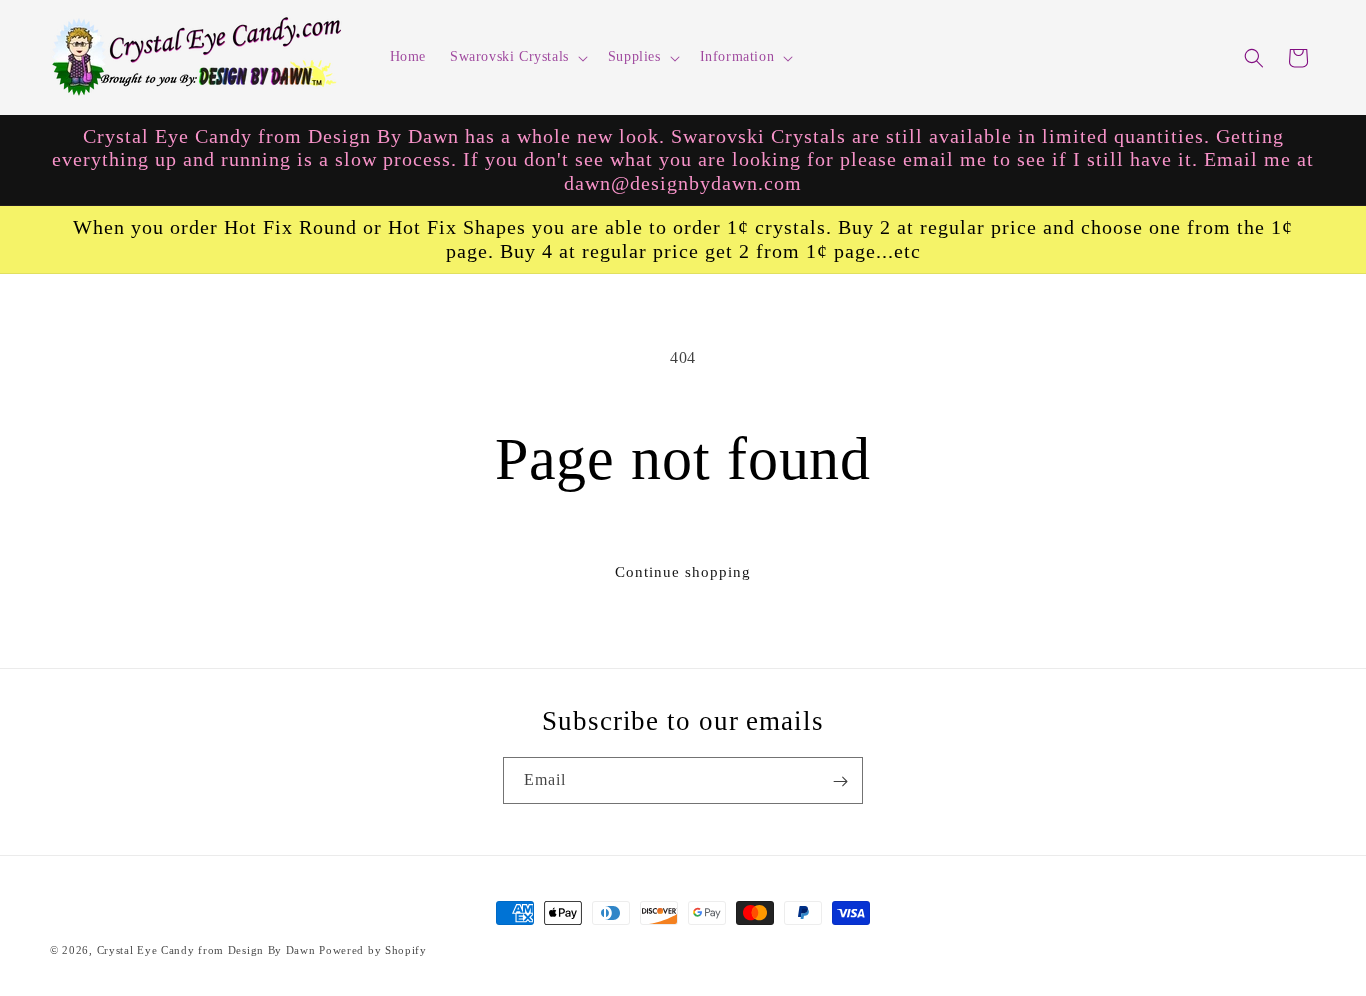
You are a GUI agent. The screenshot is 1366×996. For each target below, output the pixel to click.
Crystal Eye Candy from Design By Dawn (206, 950)
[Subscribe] (840, 781)
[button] (517, 57)
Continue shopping (683, 572)
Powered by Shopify (373, 950)
